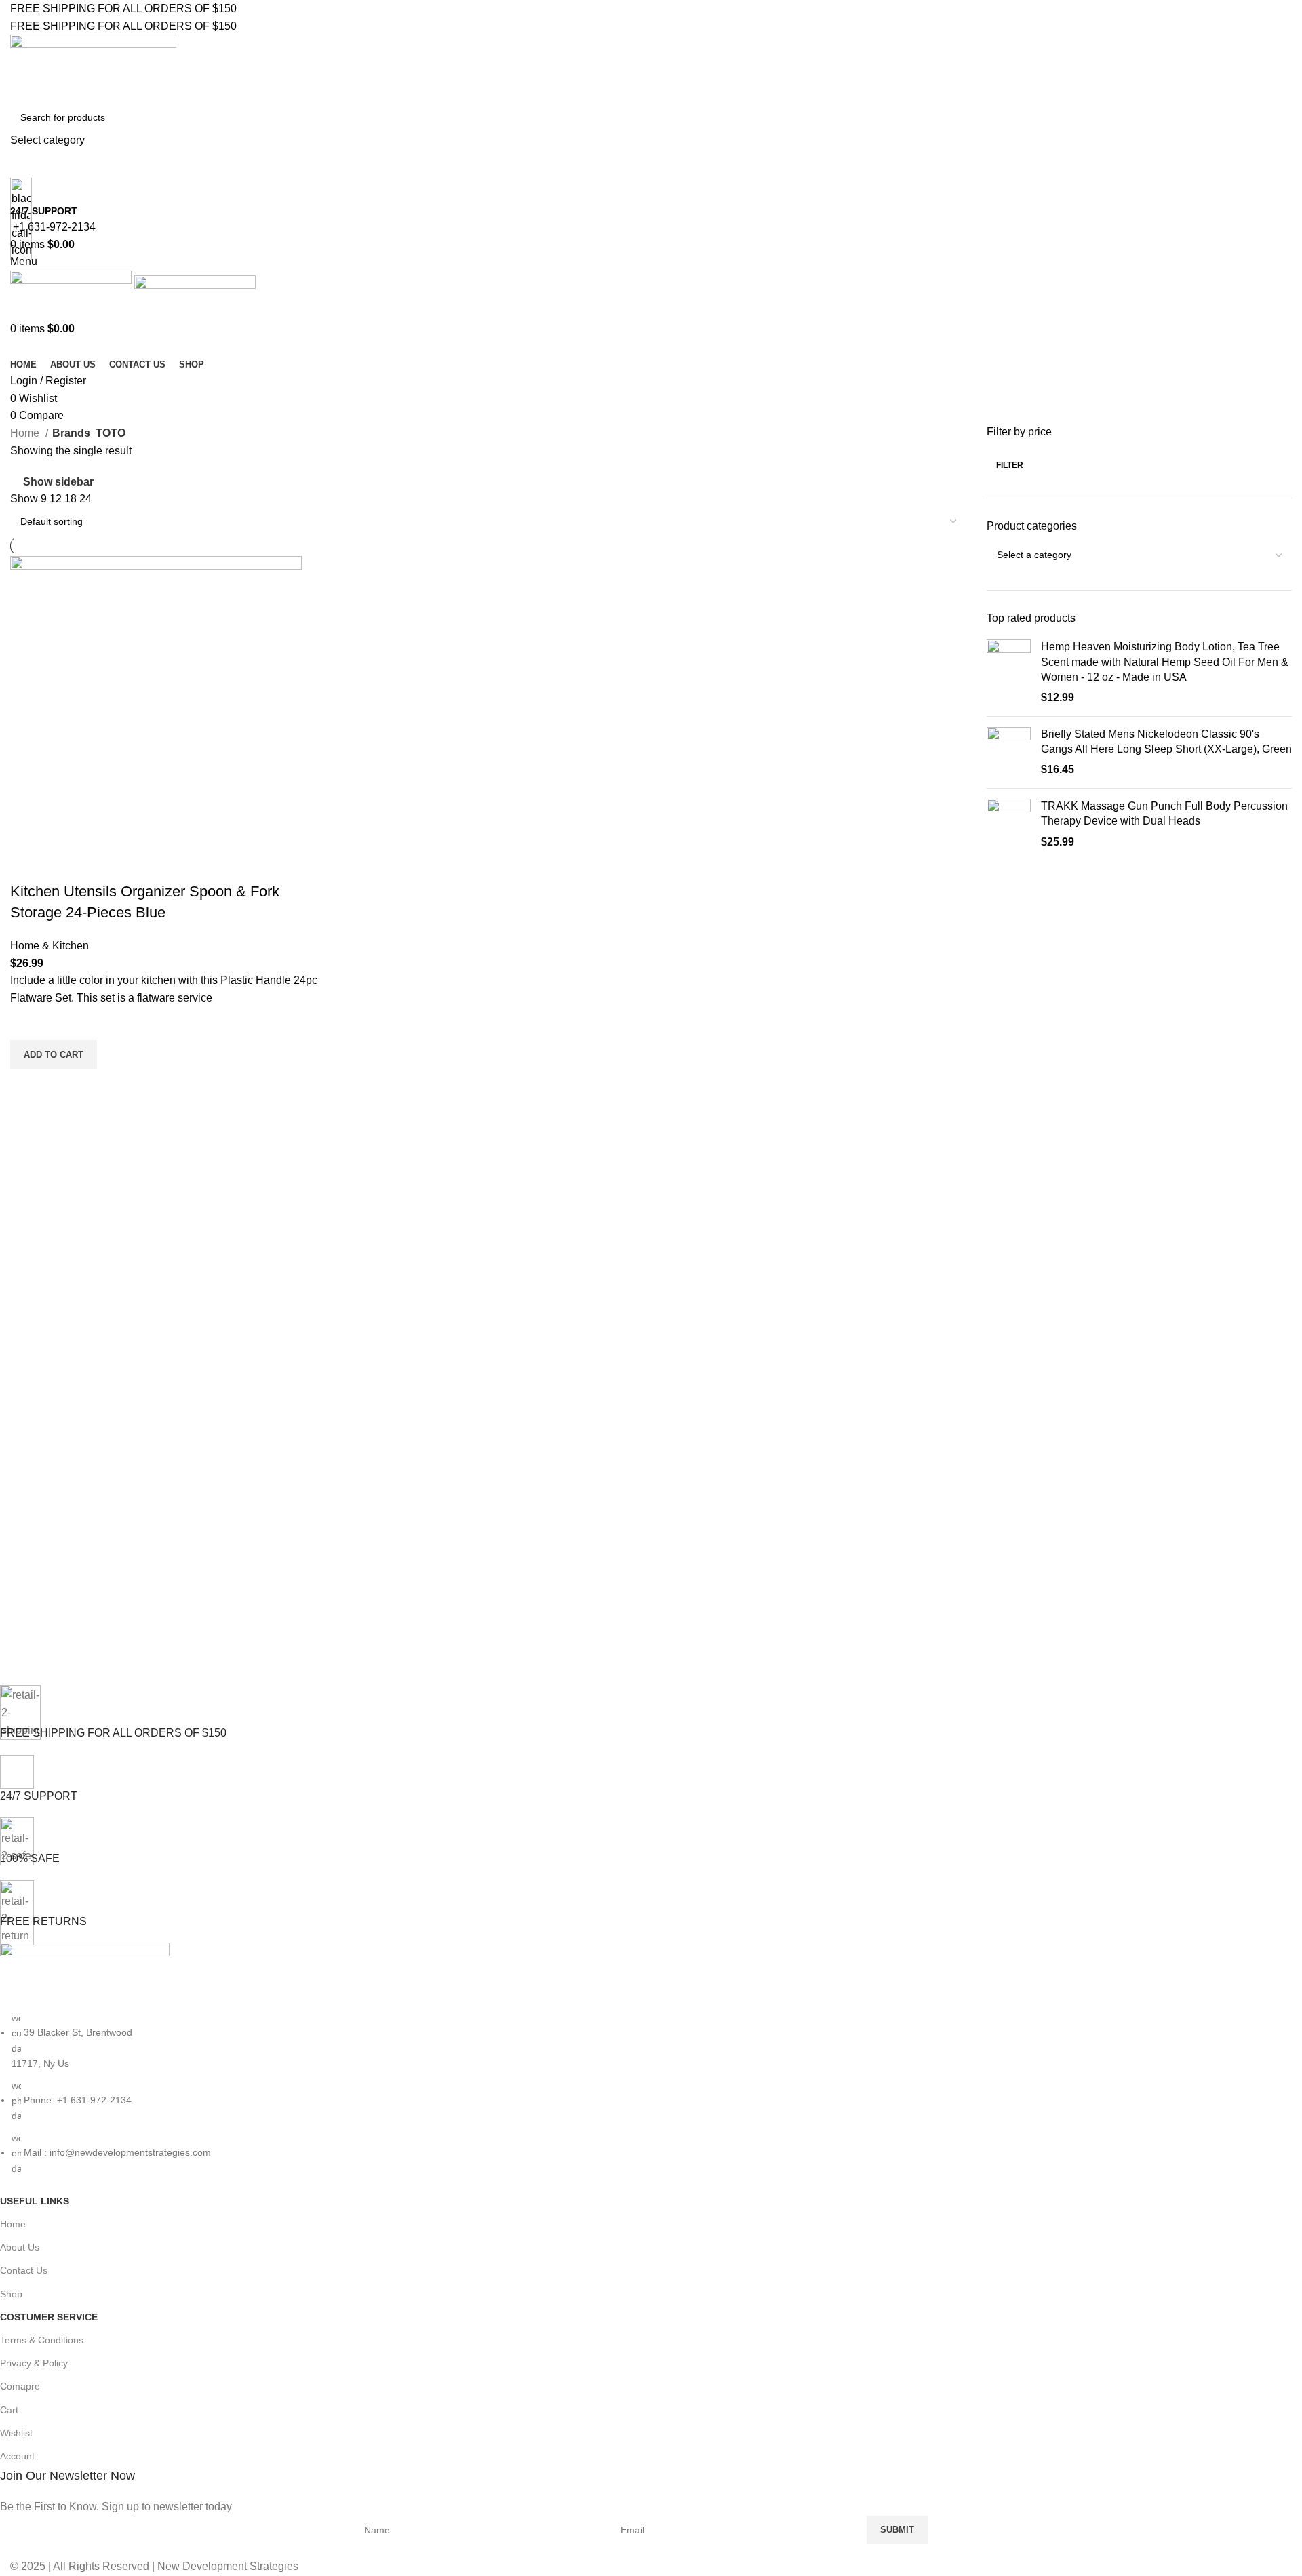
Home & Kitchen (50, 946)
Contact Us (24, 2270)
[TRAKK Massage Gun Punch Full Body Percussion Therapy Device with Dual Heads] (1009, 824)
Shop (11, 2294)
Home (26, 433)
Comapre (20, 2386)
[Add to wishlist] (27, 1023)
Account (17, 2456)
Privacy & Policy (34, 2363)
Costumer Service (49, 2317)
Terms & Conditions (42, 2340)
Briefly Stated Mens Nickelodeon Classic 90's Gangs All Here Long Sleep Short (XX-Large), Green (1166, 741)
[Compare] (27, 865)
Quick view (27, 1086)
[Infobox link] (651, 1288)
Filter (1010, 465)
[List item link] (641, 2093)
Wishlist (16, 2433)
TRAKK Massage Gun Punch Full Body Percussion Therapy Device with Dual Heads (1164, 813)
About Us (20, 2247)
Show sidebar (58, 482)
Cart (9, 2410)
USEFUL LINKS (35, 2201)
